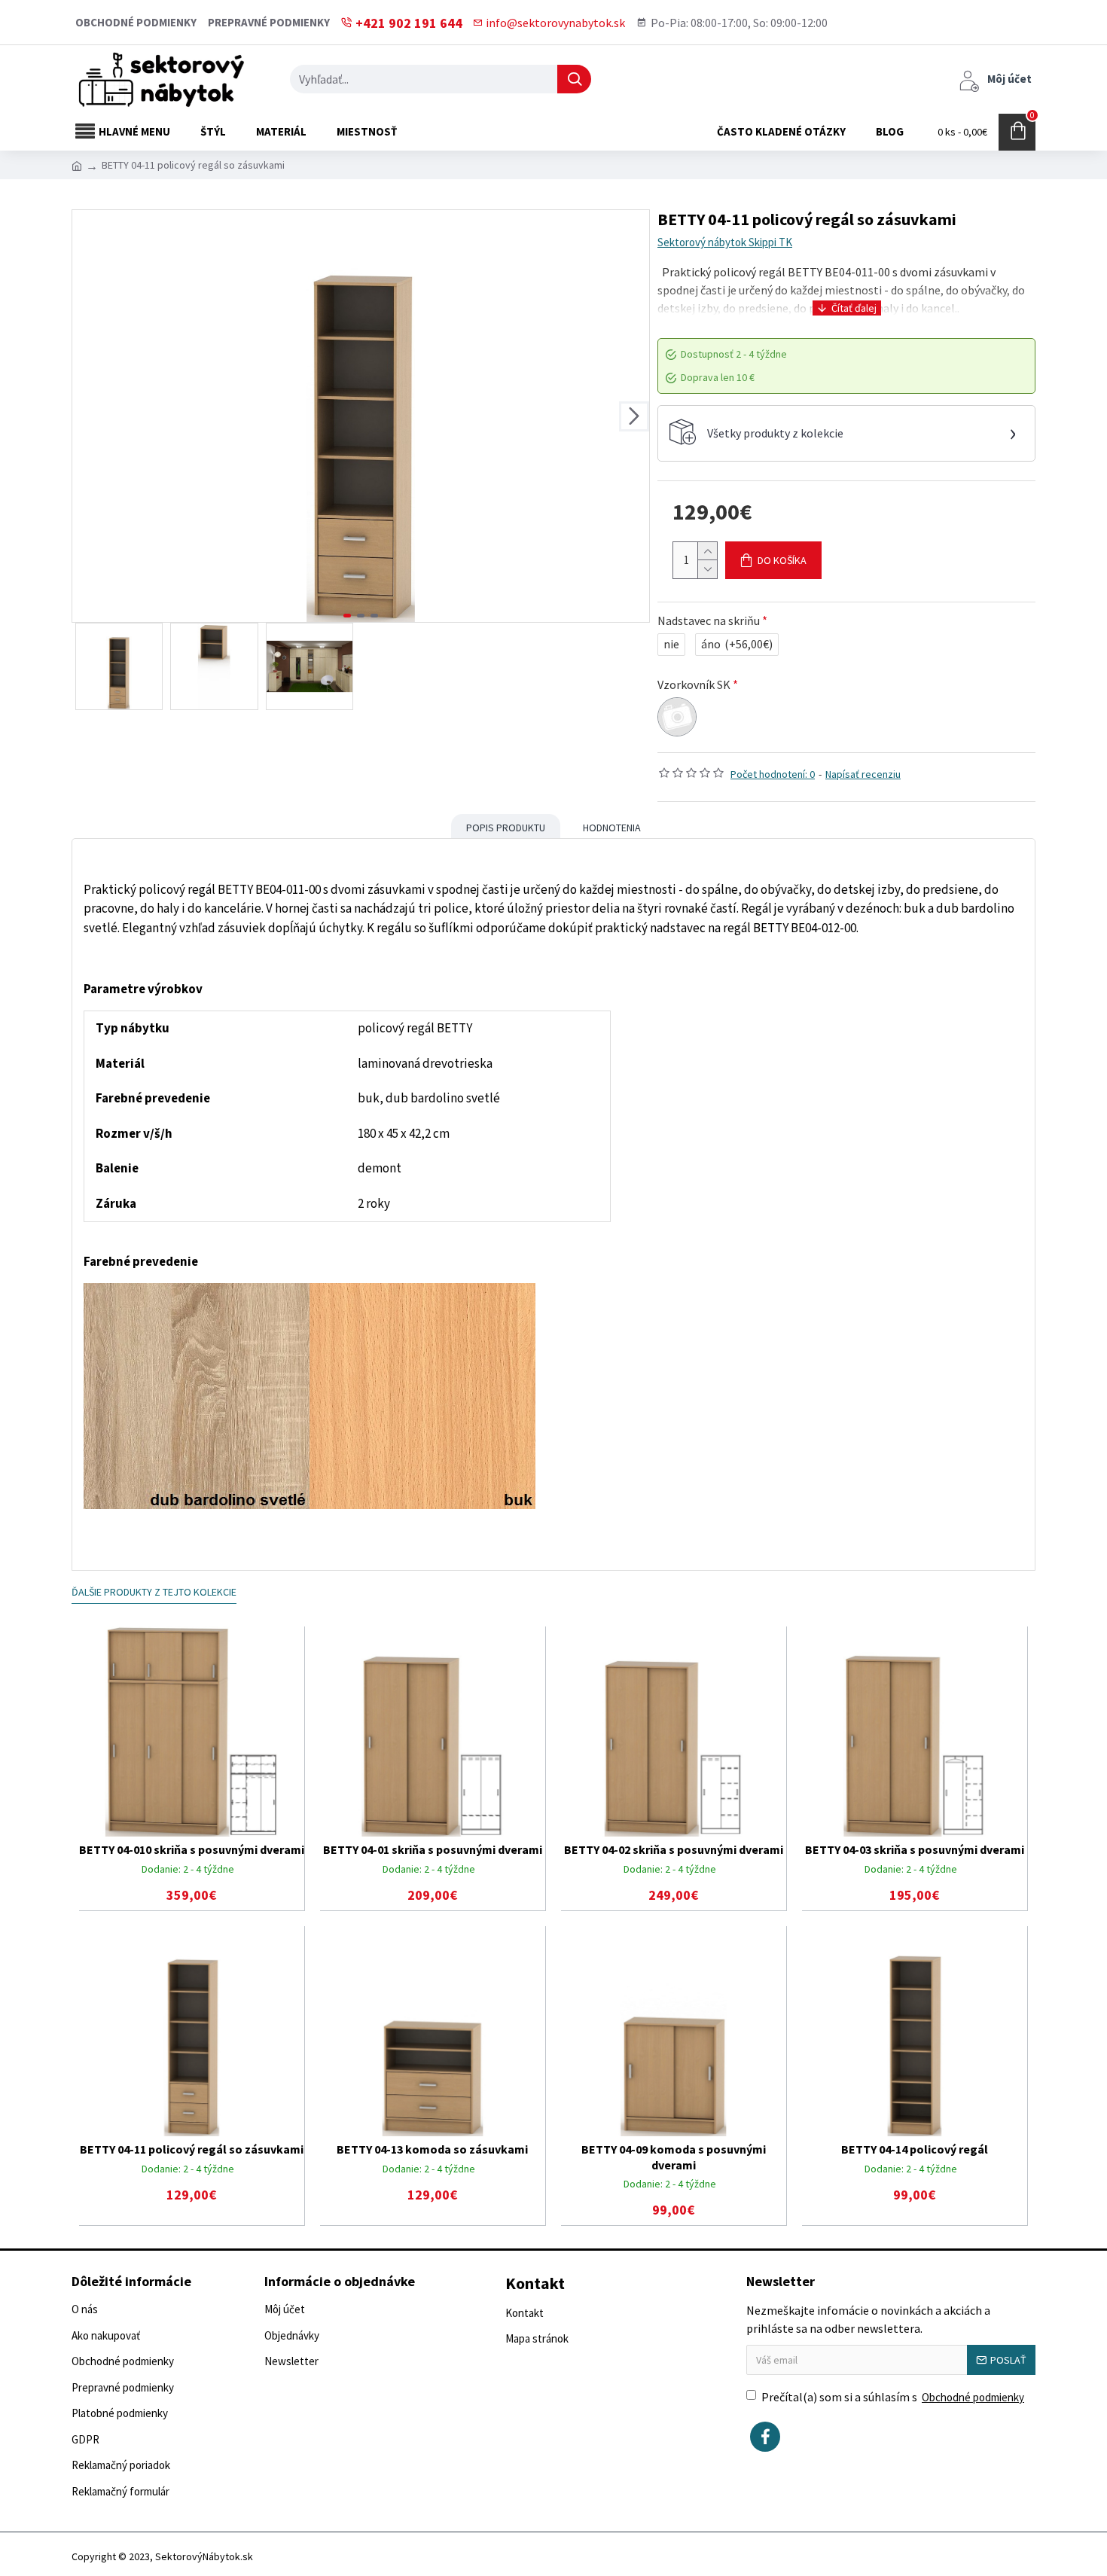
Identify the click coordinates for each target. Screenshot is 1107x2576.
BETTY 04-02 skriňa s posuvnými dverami (674, 1849)
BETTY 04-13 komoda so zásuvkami (432, 2149)
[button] (87, 416)
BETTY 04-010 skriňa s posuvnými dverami (192, 1849)
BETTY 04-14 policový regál (915, 2149)
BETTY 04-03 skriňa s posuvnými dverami (915, 1849)
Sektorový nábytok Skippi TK (725, 242)
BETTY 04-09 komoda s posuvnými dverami (674, 2157)
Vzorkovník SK (694, 684)
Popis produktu (506, 828)
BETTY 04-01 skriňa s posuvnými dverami (433, 1849)
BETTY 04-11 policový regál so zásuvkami (192, 2149)
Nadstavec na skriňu (709, 620)
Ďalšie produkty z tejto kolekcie (154, 1592)
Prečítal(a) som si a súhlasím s (893, 2397)
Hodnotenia (612, 828)
